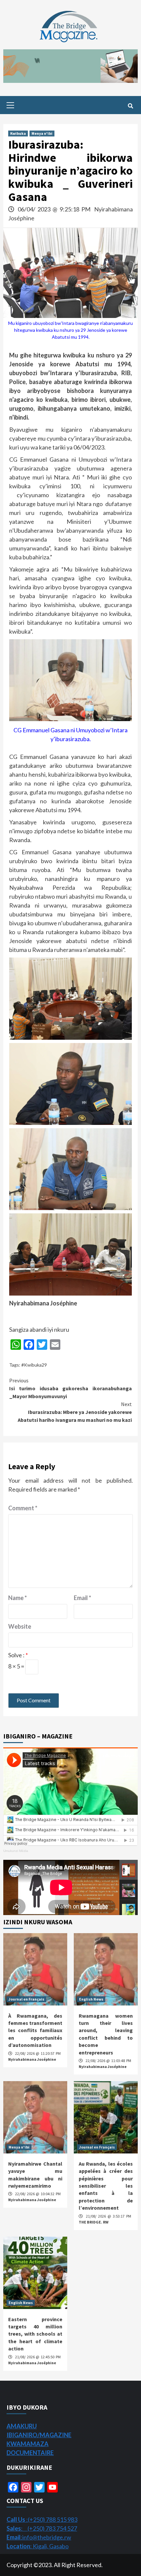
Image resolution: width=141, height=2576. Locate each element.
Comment (23, 1508)
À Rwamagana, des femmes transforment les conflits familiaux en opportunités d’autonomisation (35, 2030)
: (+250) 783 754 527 (42, 2528)
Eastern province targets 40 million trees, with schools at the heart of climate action (35, 2334)
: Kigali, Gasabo (38, 2546)
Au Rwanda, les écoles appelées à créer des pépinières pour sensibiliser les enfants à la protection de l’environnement (106, 2186)
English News (91, 1999)
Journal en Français (26, 1999)
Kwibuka (18, 133)
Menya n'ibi (42, 133)
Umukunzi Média (16, 1851)
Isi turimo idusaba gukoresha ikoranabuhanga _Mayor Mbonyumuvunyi (70, 1388)
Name (18, 1598)
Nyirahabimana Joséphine (32, 2059)
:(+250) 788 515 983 (42, 2519)
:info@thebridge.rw (39, 2537)
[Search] (130, 106)
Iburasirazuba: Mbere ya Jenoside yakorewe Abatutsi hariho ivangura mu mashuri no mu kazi (75, 1412)
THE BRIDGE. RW (94, 2222)
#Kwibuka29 (34, 1365)
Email (82, 1598)
